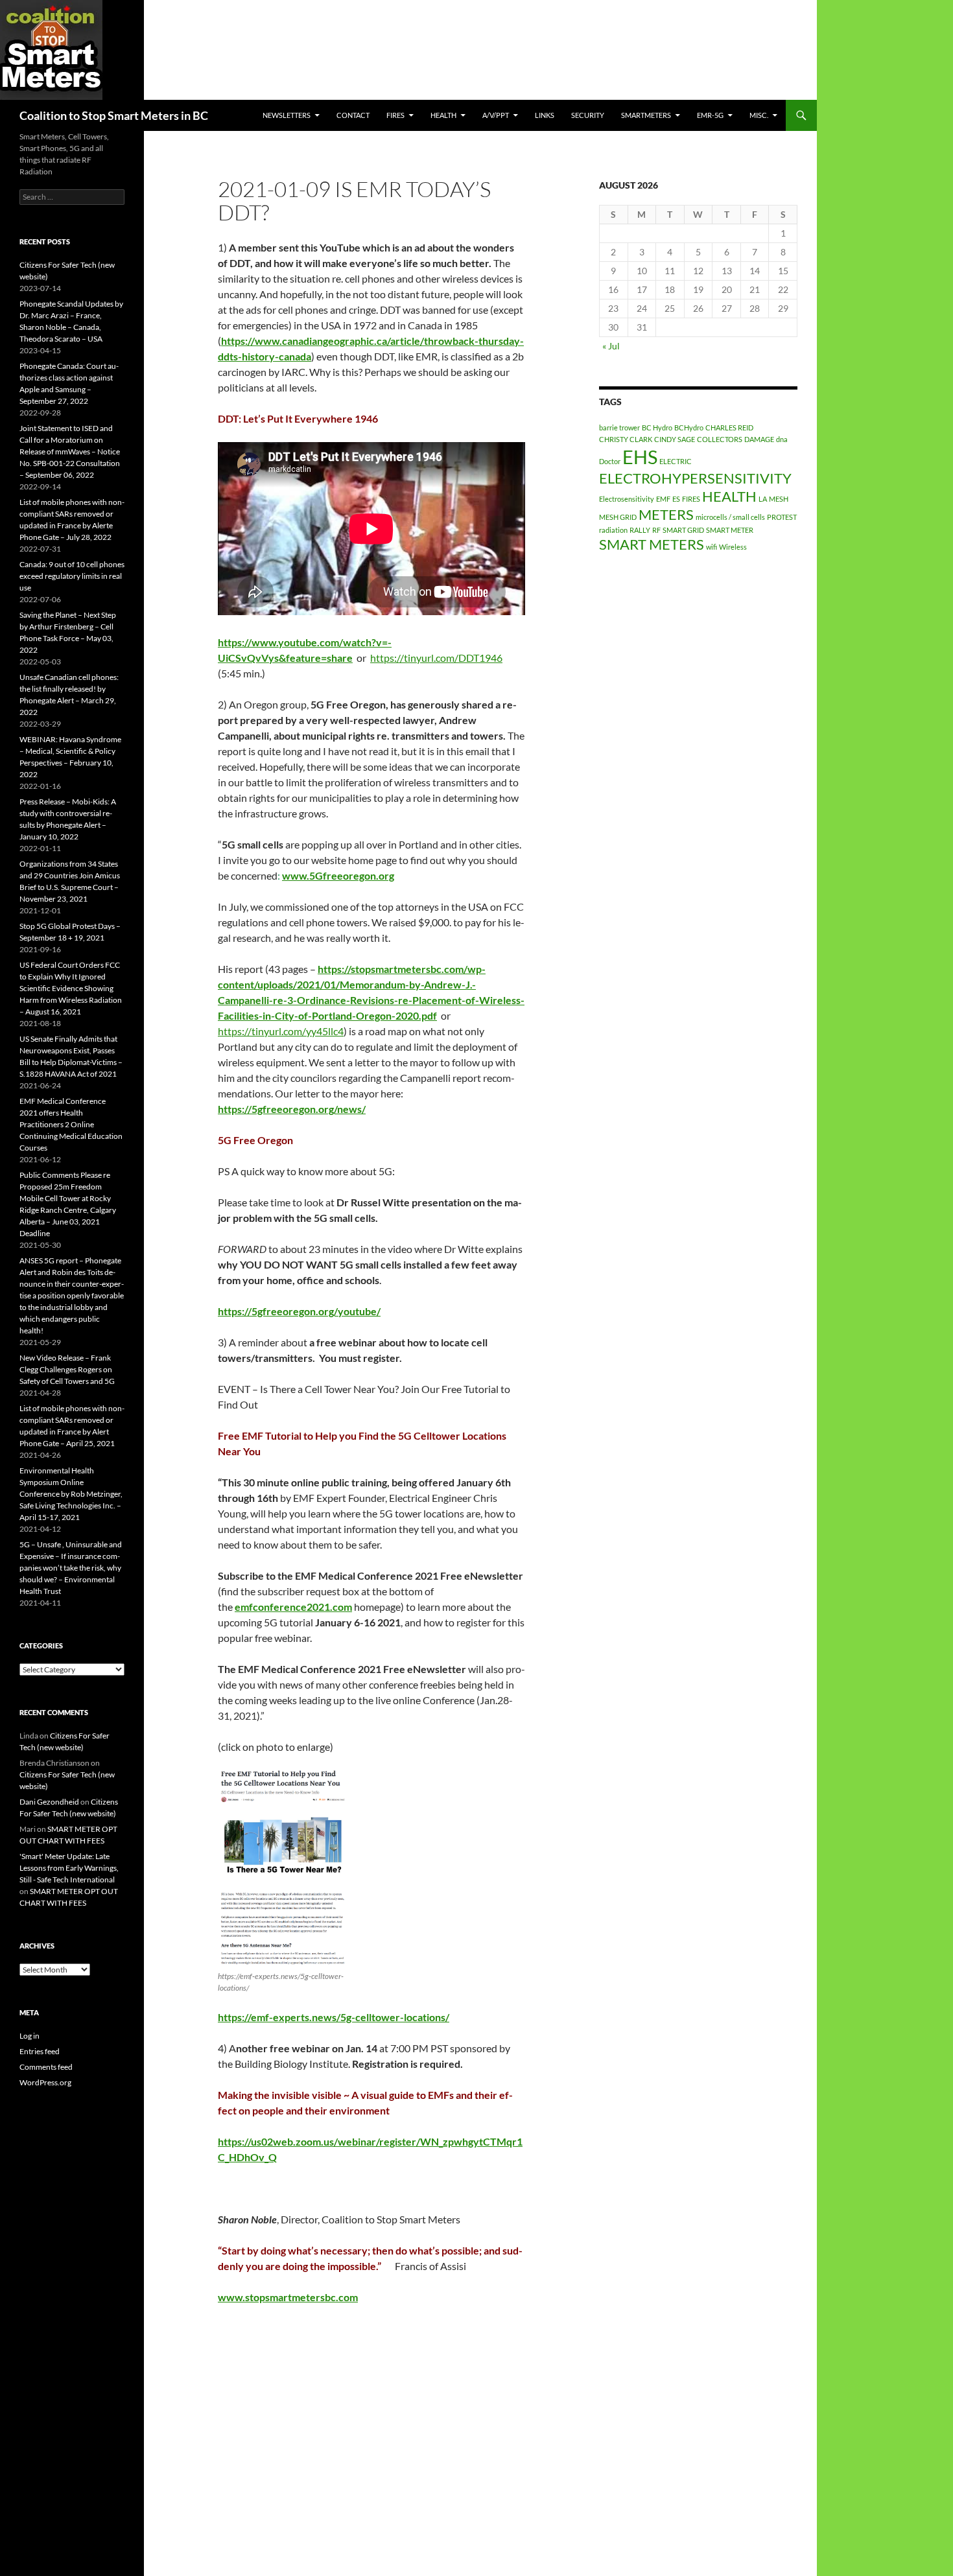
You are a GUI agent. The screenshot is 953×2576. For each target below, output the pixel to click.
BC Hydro (657, 427)
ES (676, 499)
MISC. (759, 115)
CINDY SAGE (675, 439)
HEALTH (443, 115)
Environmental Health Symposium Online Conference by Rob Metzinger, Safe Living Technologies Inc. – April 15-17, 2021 (71, 1494)
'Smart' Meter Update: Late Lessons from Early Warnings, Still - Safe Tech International (69, 1868)
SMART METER (730, 530)
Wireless (733, 547)
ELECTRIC (676, 461)
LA (763, 499)
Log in (29, 2036)
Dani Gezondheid (49, 1802)
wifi (712, 547)
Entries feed (40, 2051)
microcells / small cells (730, 517)
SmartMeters (646, 115)
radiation (613, 530)
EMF (663, 499)
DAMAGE (759, 439)
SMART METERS (652, 544)
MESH (779, 499)
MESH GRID (618, 517)
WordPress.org (45, 2082)
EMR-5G (710, 115)
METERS (666, 514)
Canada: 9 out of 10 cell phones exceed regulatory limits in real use (72, 576)
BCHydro (689, 427)
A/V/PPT (496, 115)
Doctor (610, 461)
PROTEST (782, 517)
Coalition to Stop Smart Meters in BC (114, 115)
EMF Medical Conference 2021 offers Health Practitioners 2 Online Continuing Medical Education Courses (71, 1124)
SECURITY (588, 115)
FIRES (691, 499)
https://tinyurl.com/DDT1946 (436, 658)
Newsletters (287, 115)
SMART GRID (683, 530)
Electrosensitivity (627, 499)
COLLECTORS (720, 439)
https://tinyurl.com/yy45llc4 (281, 1031)
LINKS (545, 115)
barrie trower (619, 427)
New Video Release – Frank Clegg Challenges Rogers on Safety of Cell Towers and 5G (67, 1369)
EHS (640, 457)
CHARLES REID (729, 427)
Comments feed (46, 2067)
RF (656, 530)
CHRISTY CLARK (626, 439)
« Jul (611, 346)
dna (782, 439)
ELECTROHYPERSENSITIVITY (695, 478)
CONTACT (353, 115)
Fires (395, 115)
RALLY (640, 530)
